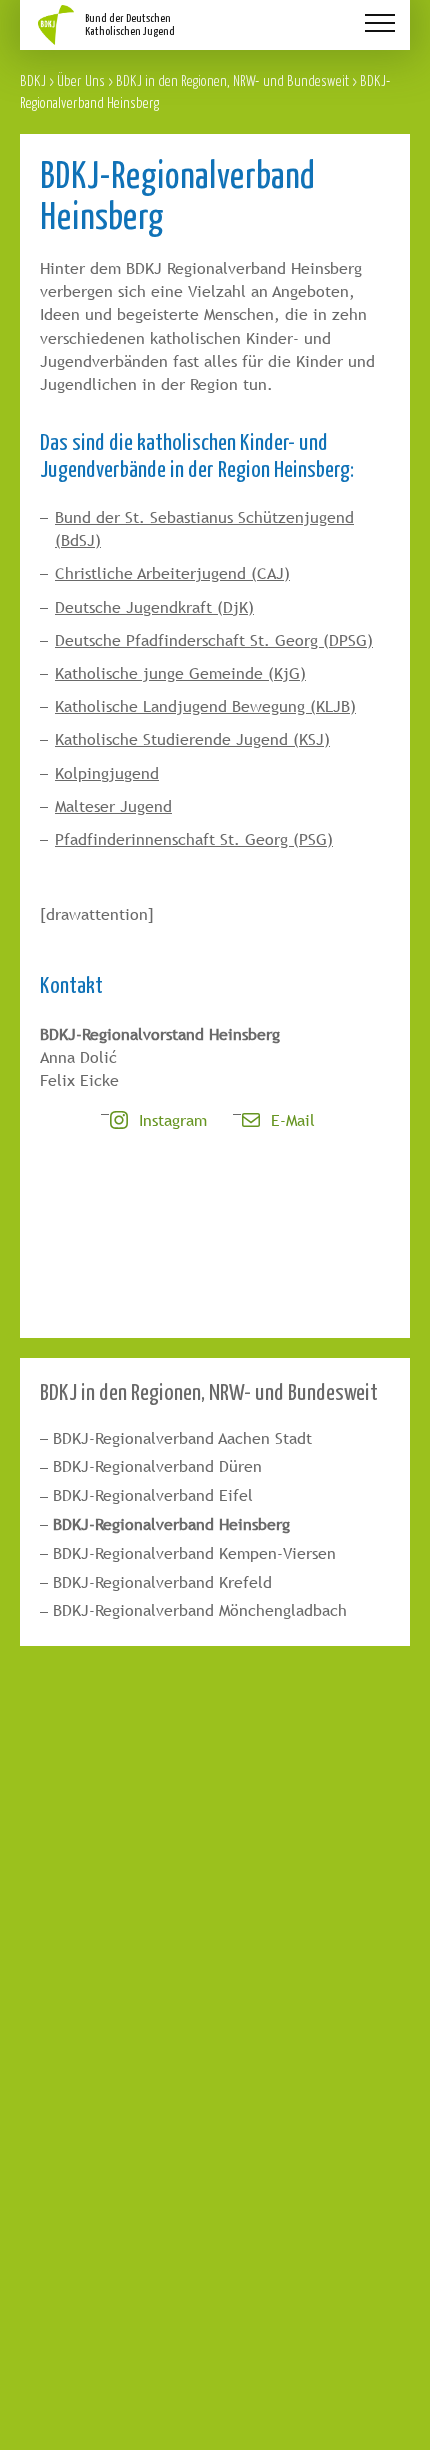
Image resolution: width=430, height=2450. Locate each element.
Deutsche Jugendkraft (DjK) (154, 607)
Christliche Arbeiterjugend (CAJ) (172, 573)
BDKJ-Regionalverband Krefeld (162, 1582)
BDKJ (33, 80)
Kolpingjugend (107, 773)
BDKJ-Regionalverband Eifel (153, 1495)
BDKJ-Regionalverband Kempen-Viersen (194, 1553)
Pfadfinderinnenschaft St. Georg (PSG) (194, 839)
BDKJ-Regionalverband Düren (157, 1466)
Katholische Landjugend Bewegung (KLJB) (205, 706)
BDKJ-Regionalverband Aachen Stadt (182, 1438)
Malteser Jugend (113, 806)
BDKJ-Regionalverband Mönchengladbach (200, 1610)
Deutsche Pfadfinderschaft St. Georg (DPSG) (214, 640)
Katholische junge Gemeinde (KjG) (180, 673)
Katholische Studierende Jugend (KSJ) (192, 739)
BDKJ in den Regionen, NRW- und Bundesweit (232, 80)
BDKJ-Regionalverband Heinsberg (171, 1524)
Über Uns (81, 80)
